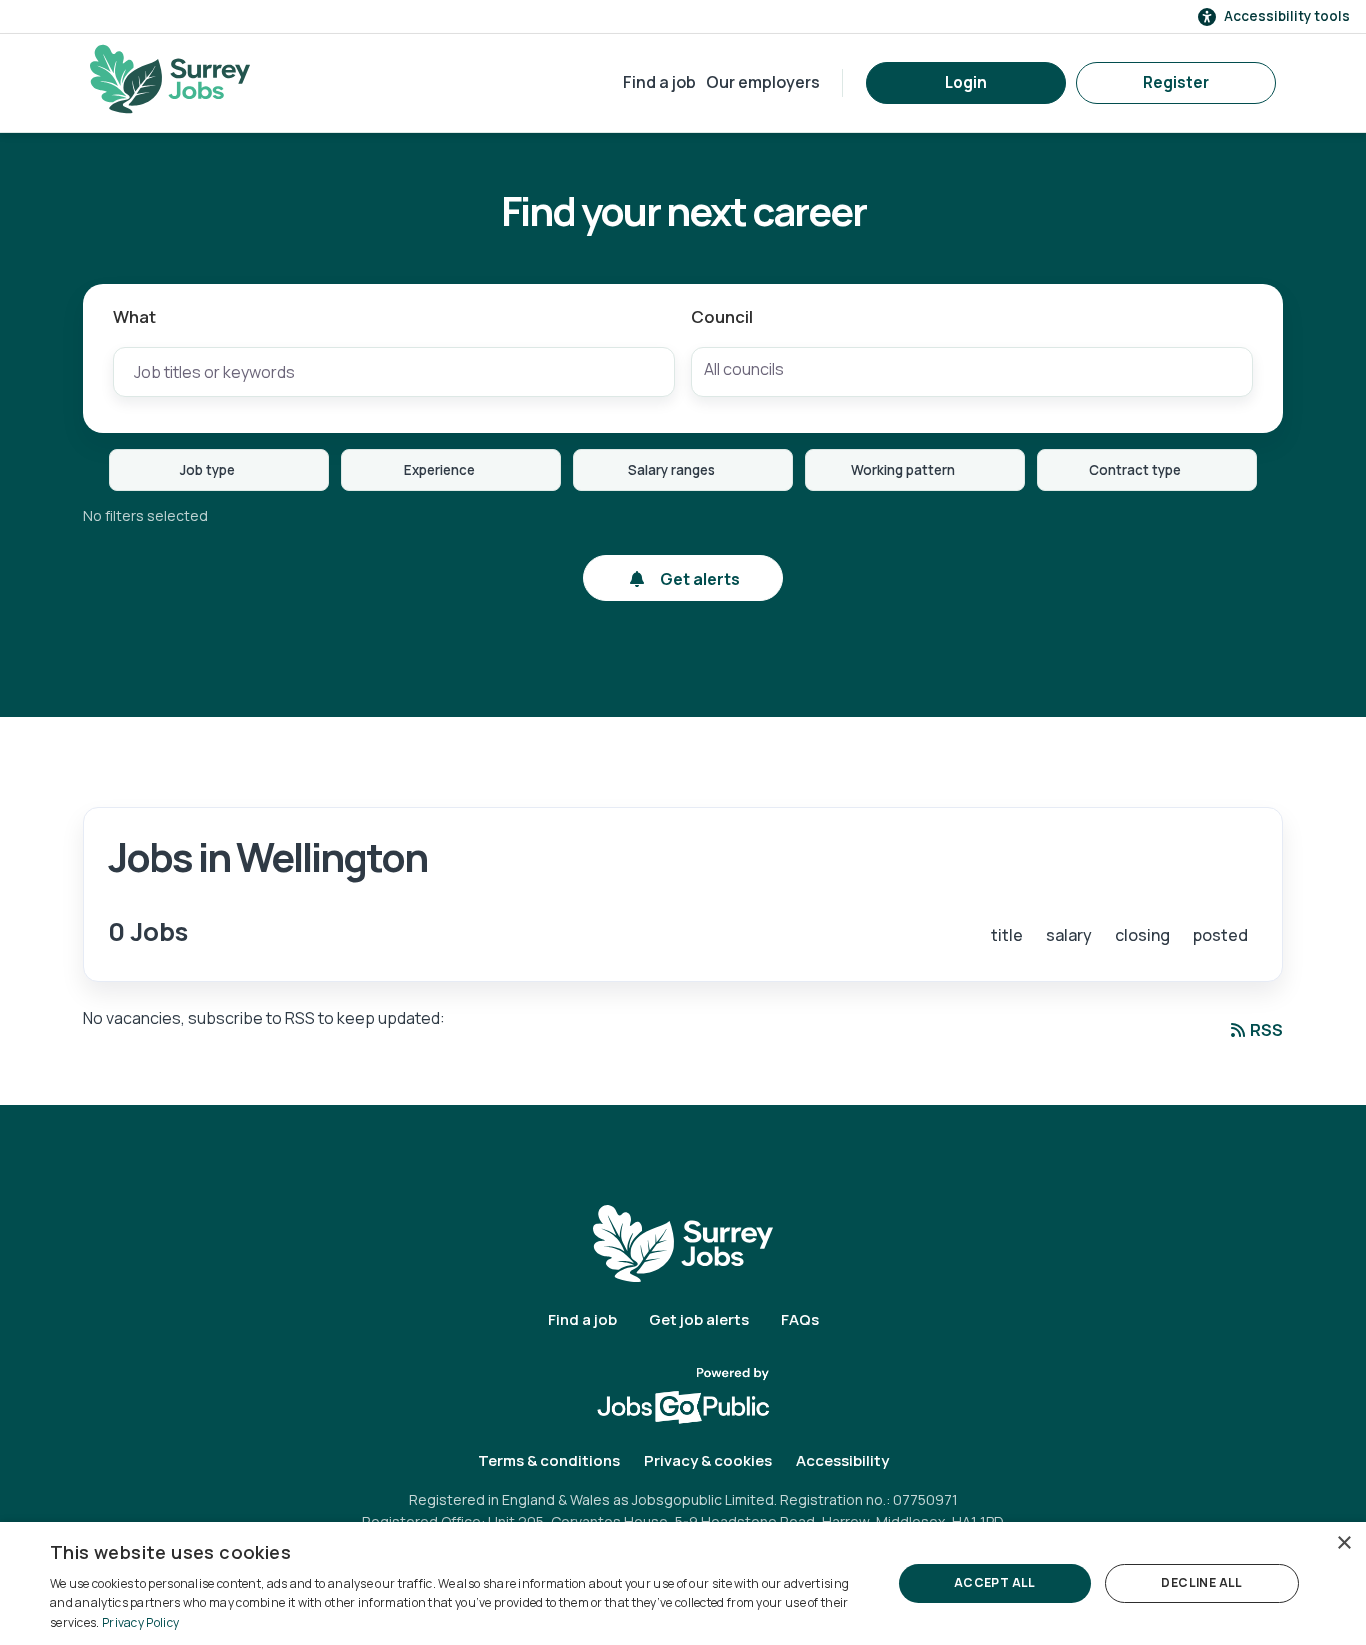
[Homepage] (170, 79)
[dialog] (683, 1583)
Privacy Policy (140, 1622)
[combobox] (972, 372)
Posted (1220, 935)
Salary (1069, 935)
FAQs (800, 1319)
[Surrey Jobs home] (683, 1242)
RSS (1266, 1030)
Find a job (659, 82)
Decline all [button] (1201, 1582)
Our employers (763, 82)
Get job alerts (699, 1319)
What (134, 316)
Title (1007, 935)
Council (722, 316)
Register (1176, 82)
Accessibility (842, 1460)
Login (966, 82)
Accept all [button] (995, 1582)
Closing (1142, 935)
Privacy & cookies (708, 1460)
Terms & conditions (549, 1460)
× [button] (1343, 1543)
